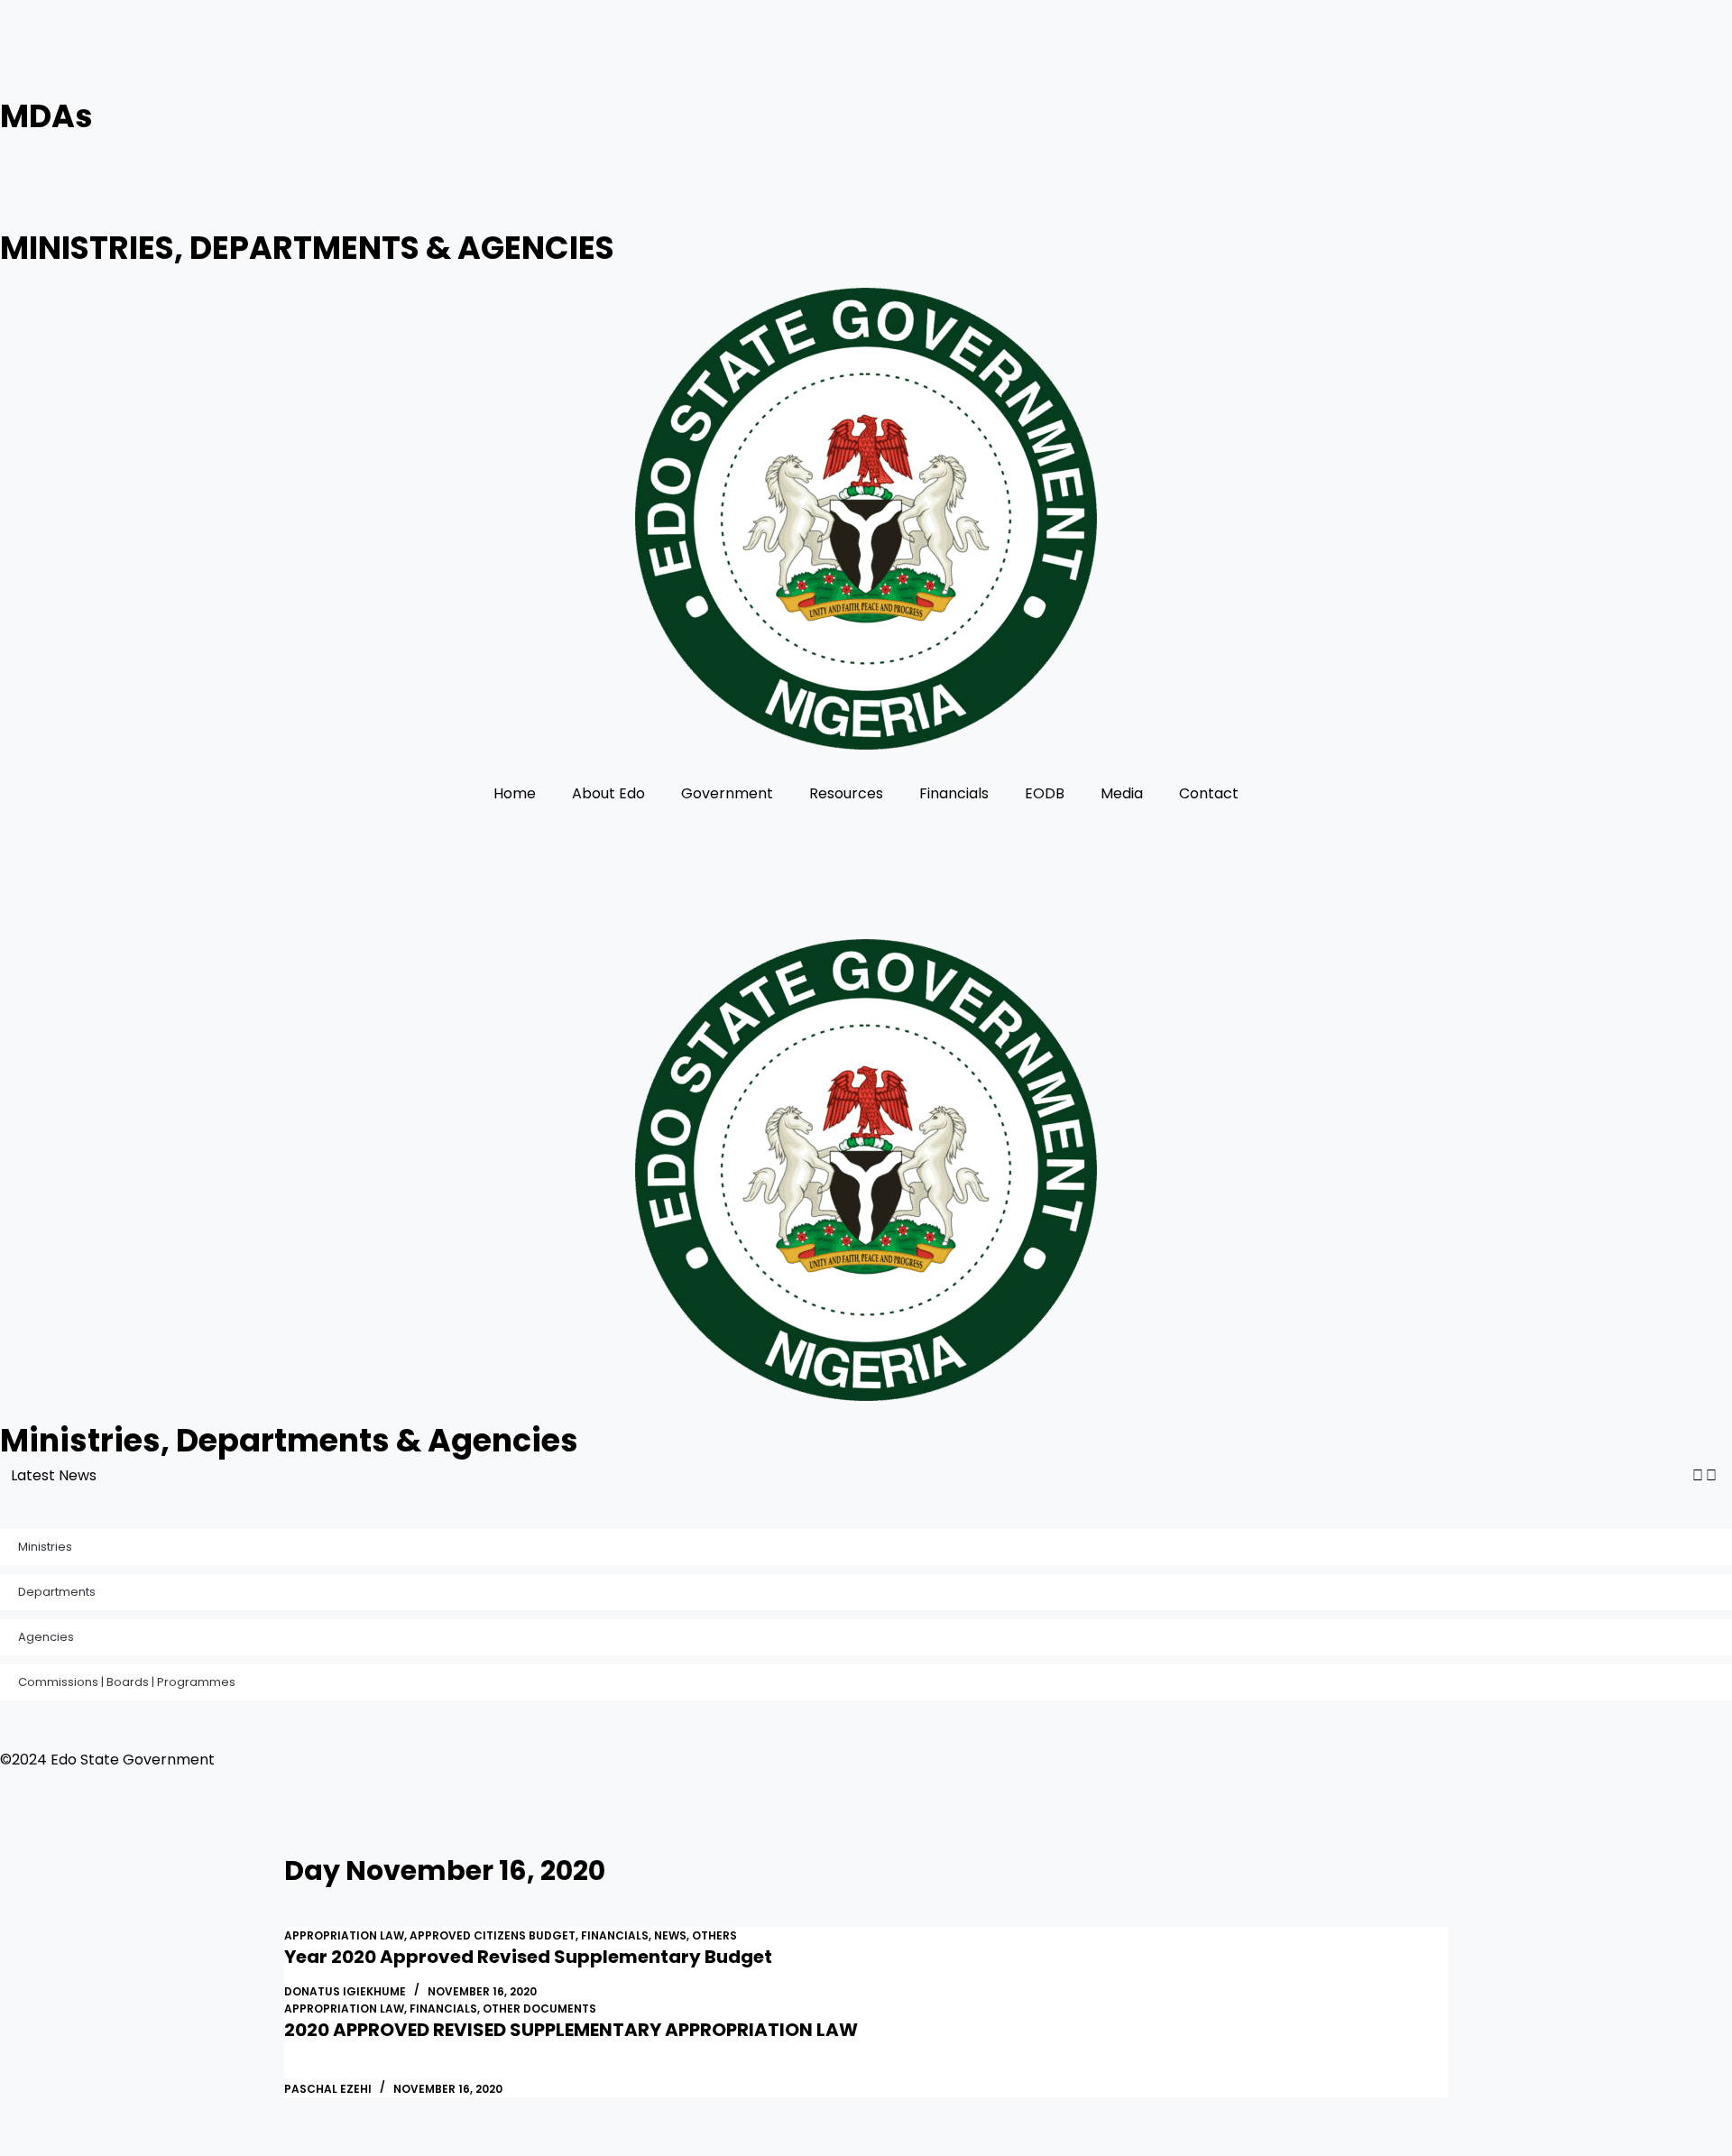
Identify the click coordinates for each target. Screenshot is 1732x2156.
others (714, 1935)
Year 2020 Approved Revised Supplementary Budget (528, 1957)
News (670, 1935)
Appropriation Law (344, 1935)
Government (727, 793)
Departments (57, 1592)
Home (515, 793)
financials (615, 1935)
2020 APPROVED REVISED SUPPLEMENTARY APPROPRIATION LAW (571, 2030)
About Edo (608, 793)
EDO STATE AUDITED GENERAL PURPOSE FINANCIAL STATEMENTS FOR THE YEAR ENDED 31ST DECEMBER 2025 (496, 1475)
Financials (954, 793)
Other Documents (539, 2009)
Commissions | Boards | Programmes (127, 1682)
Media (1122, 793)
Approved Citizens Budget (493, 1935)
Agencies (46, 1637)
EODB (1045, 793)
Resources (846, 793)
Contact (1209, 793)
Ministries (45, 1547)
